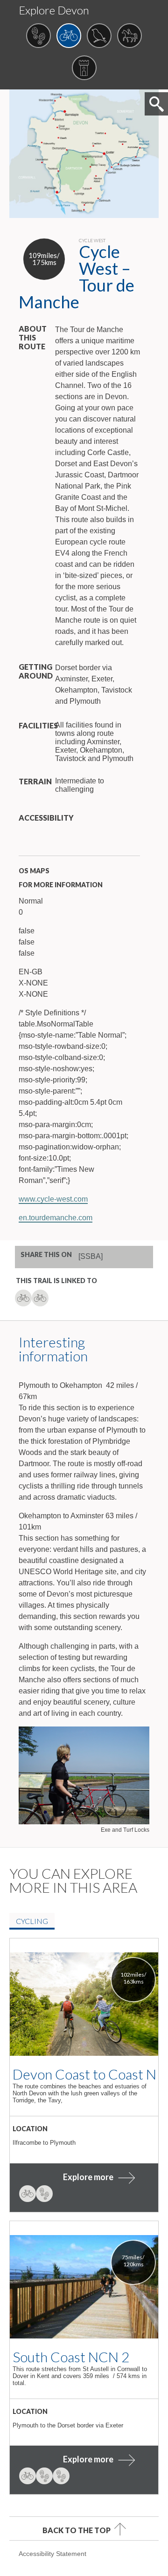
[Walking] (38, 37)
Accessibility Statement (52, 2554)
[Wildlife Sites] (99, 37)
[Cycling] (69, 37)
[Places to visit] (84, 69)
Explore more (88, 2177)
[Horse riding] (129, 37)
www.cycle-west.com (53, 1199)
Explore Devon (54, 10)
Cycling (32, 1921)
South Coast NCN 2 (71, 2357)
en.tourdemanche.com (56, 1218)
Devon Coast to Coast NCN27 (84, 2074)
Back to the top (77, 2530)
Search (156, 104)
